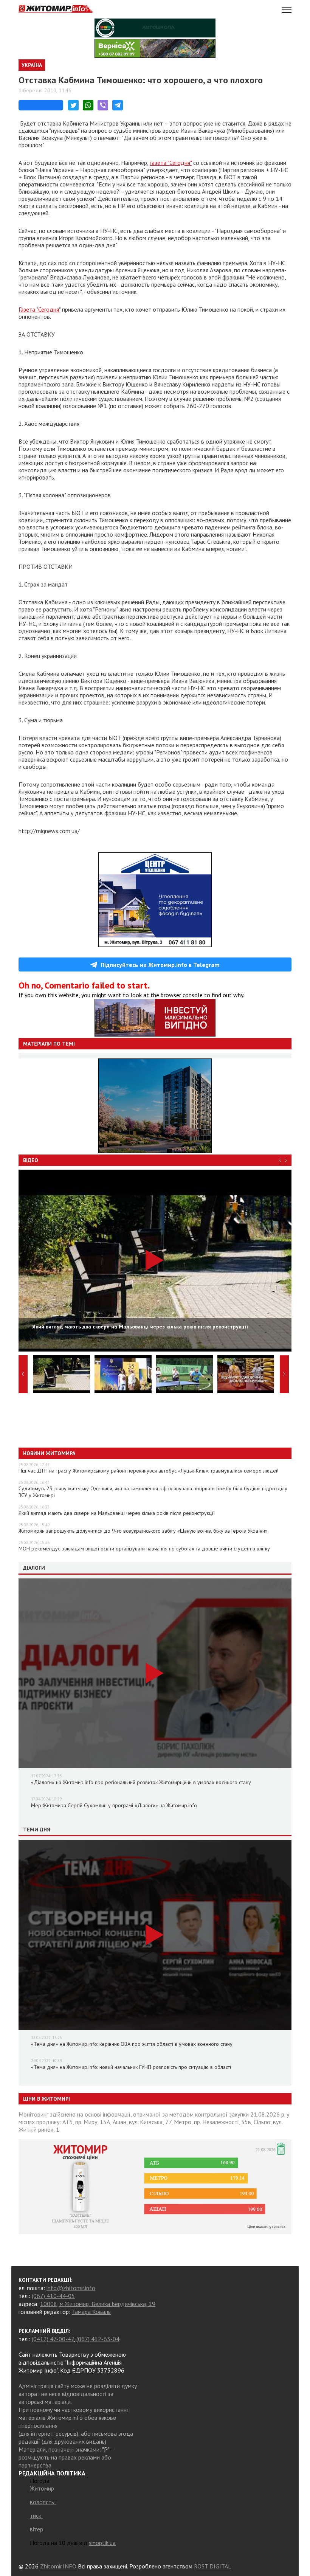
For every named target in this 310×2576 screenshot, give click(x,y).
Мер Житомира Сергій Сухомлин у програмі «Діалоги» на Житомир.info (114, 1805)
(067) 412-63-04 (98, 2339)
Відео (31, 1160)
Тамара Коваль (91, 2312)
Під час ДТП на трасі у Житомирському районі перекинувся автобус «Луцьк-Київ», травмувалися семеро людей (149, 1471)
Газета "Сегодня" (40, 309)
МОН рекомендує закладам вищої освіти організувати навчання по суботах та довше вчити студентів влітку (144, 1549)
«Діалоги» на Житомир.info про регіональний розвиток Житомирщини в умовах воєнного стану (141, 1782)
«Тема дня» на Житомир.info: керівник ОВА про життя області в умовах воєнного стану (132, 2044)
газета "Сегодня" (171, 163)
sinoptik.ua (102, 2543)
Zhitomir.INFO (58, 2566)
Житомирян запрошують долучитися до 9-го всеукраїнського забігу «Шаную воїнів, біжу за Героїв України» (143, 1531)
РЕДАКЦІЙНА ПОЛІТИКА (52, 2473)
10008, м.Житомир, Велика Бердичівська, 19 (98, 2304)
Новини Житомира (49, 1453)
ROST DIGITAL (213, 2566)
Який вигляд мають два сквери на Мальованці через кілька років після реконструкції (117, 1513)
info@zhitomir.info (71, 2288)
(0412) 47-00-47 (53, 2339)
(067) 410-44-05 (53, 2296)
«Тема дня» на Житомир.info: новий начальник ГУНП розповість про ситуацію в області (131, 2067)
